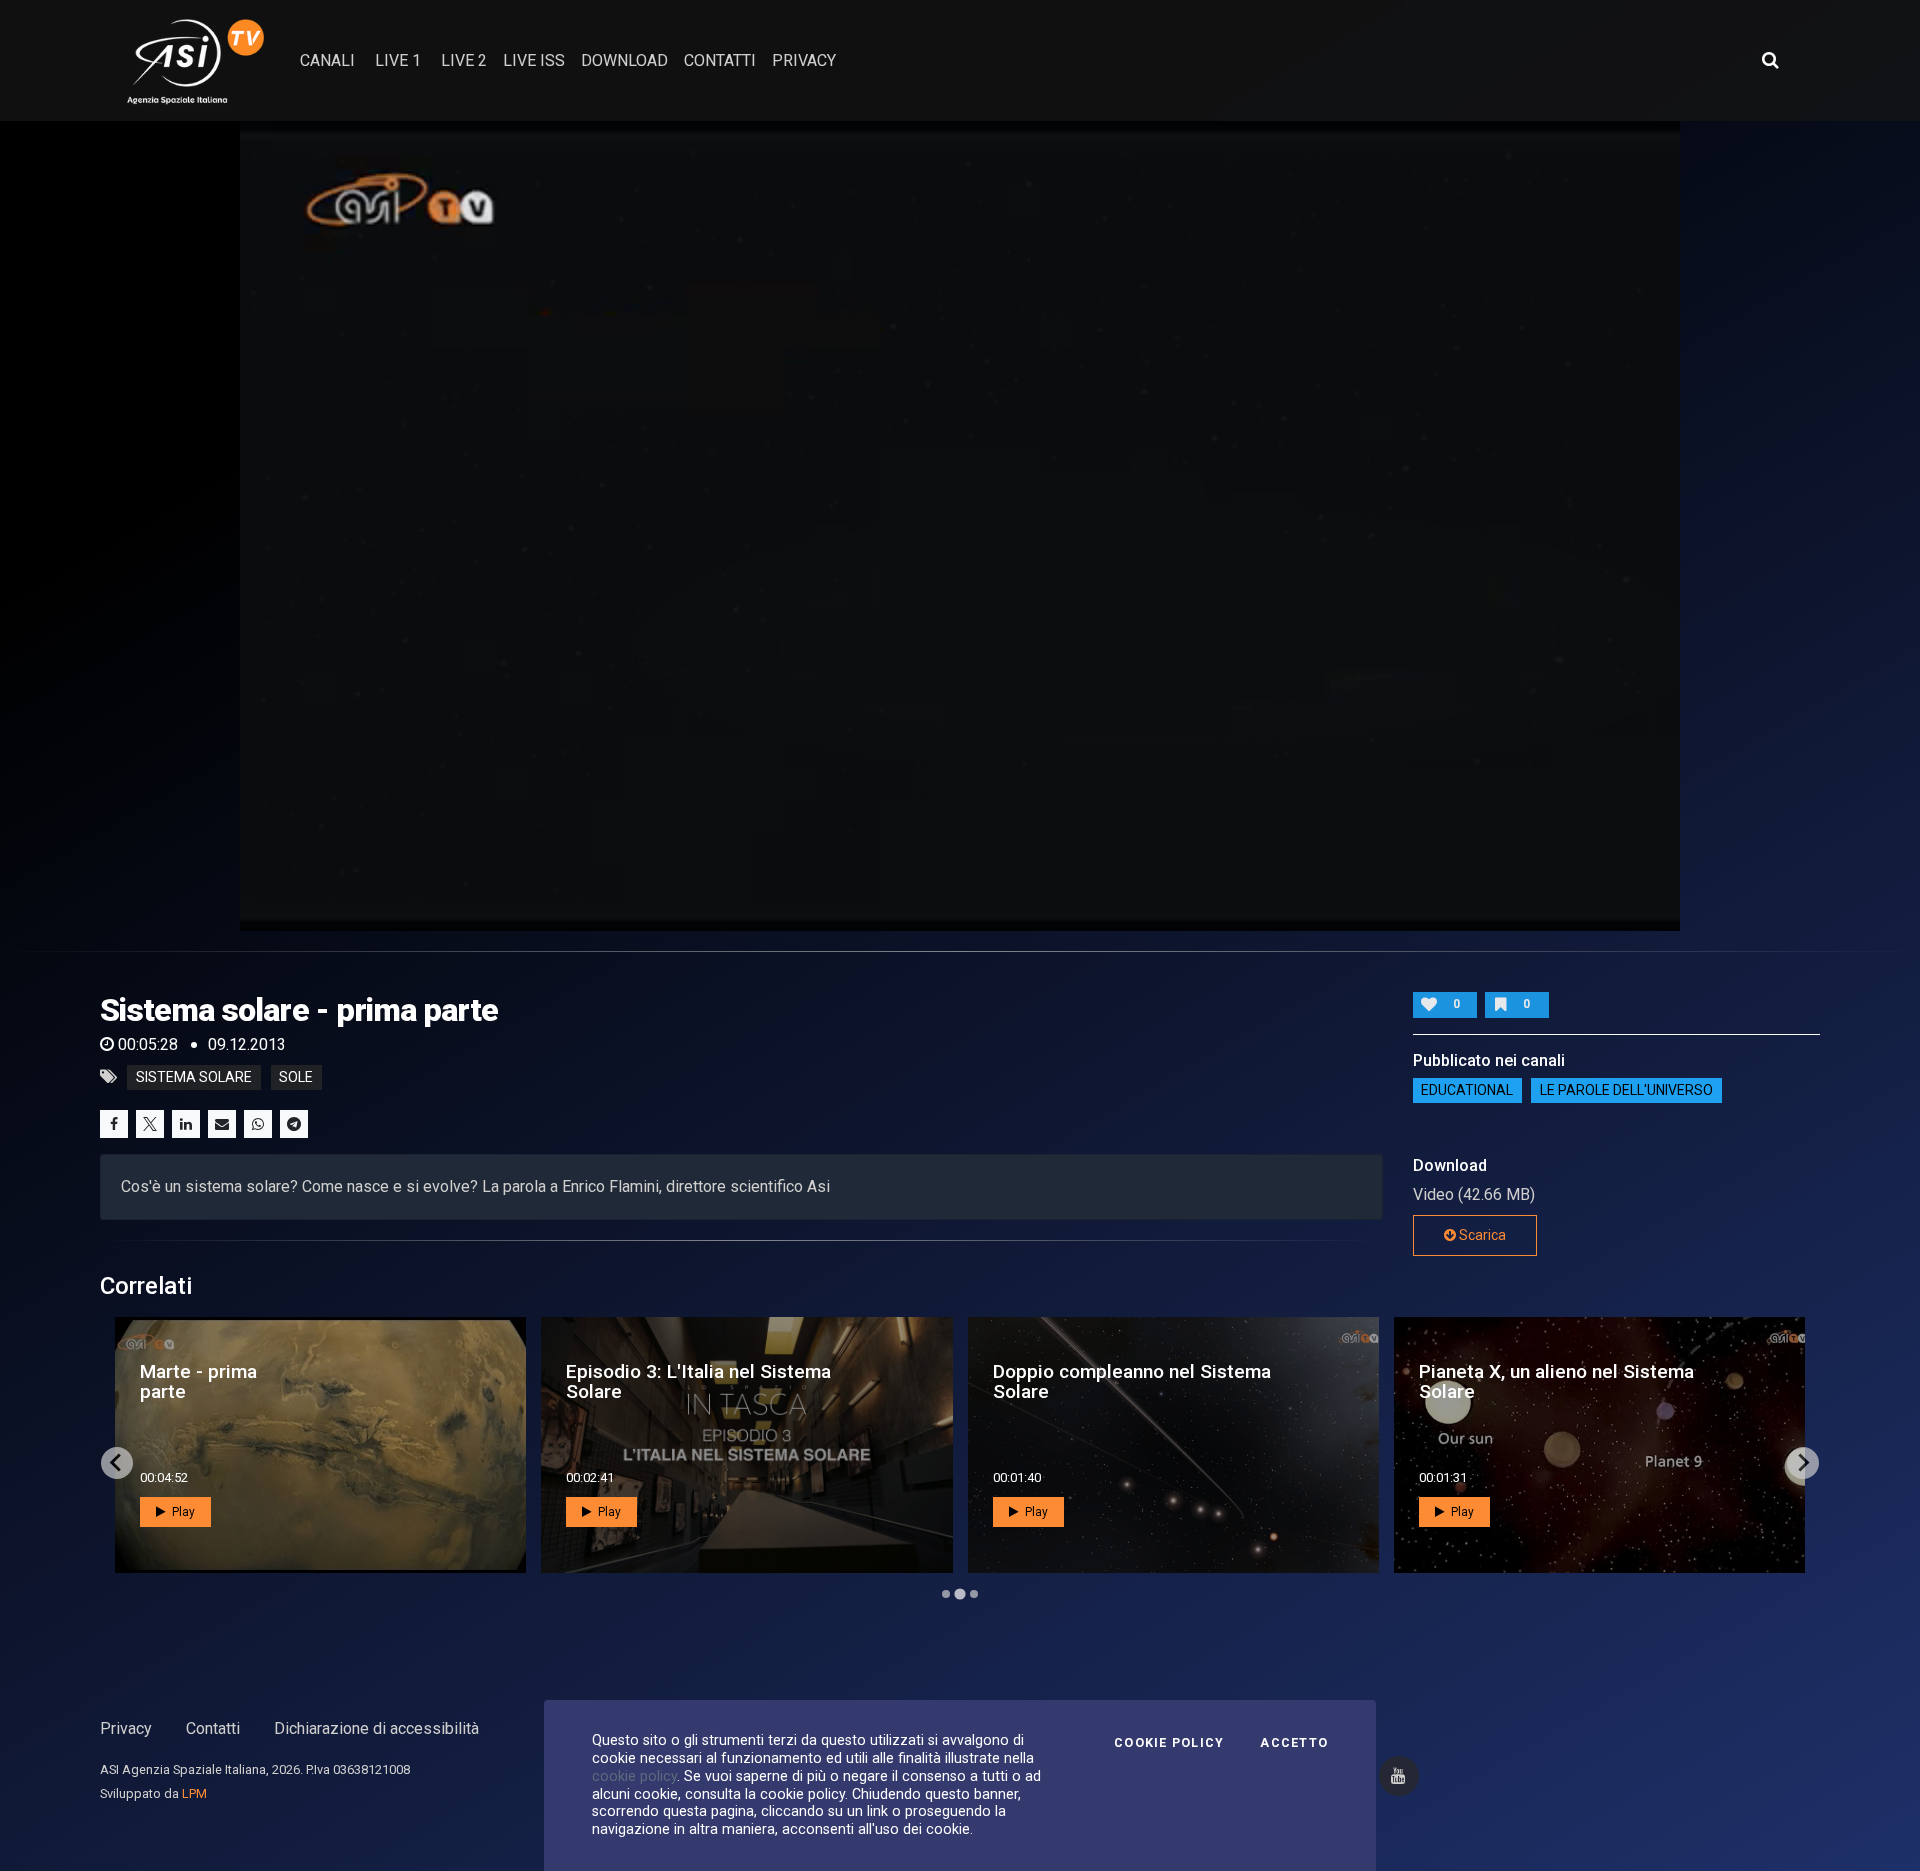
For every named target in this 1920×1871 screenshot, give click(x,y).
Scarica (1481, 1235)
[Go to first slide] (1803, 1463)
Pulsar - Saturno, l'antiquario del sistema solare (1593, 1381)
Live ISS (534, 60)
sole (296, 1077)
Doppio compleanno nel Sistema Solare (279, 1381)
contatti (720, 60)
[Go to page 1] (946, 1594)
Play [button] (182, 1512)
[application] (960, 526)
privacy (804, 60)
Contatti (213, 1728)
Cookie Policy (1169, 1743)
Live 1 (398, 60)
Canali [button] (327, 60)
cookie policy (634, 1776)
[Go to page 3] (973, 1593)
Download (624, 60)
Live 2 (464, 60)
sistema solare (194, 1077)
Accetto (1294, 1743)
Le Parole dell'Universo (1626, 1091)
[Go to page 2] (960, 1594)
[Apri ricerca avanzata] (1770, 60)
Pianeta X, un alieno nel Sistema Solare (703, 1381)
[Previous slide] (117, 1463)
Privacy (126, 1728)
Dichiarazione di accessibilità (376, 1728)
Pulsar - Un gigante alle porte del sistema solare (1134, 1381)
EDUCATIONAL (1467, 1091)
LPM (194, 1793)
